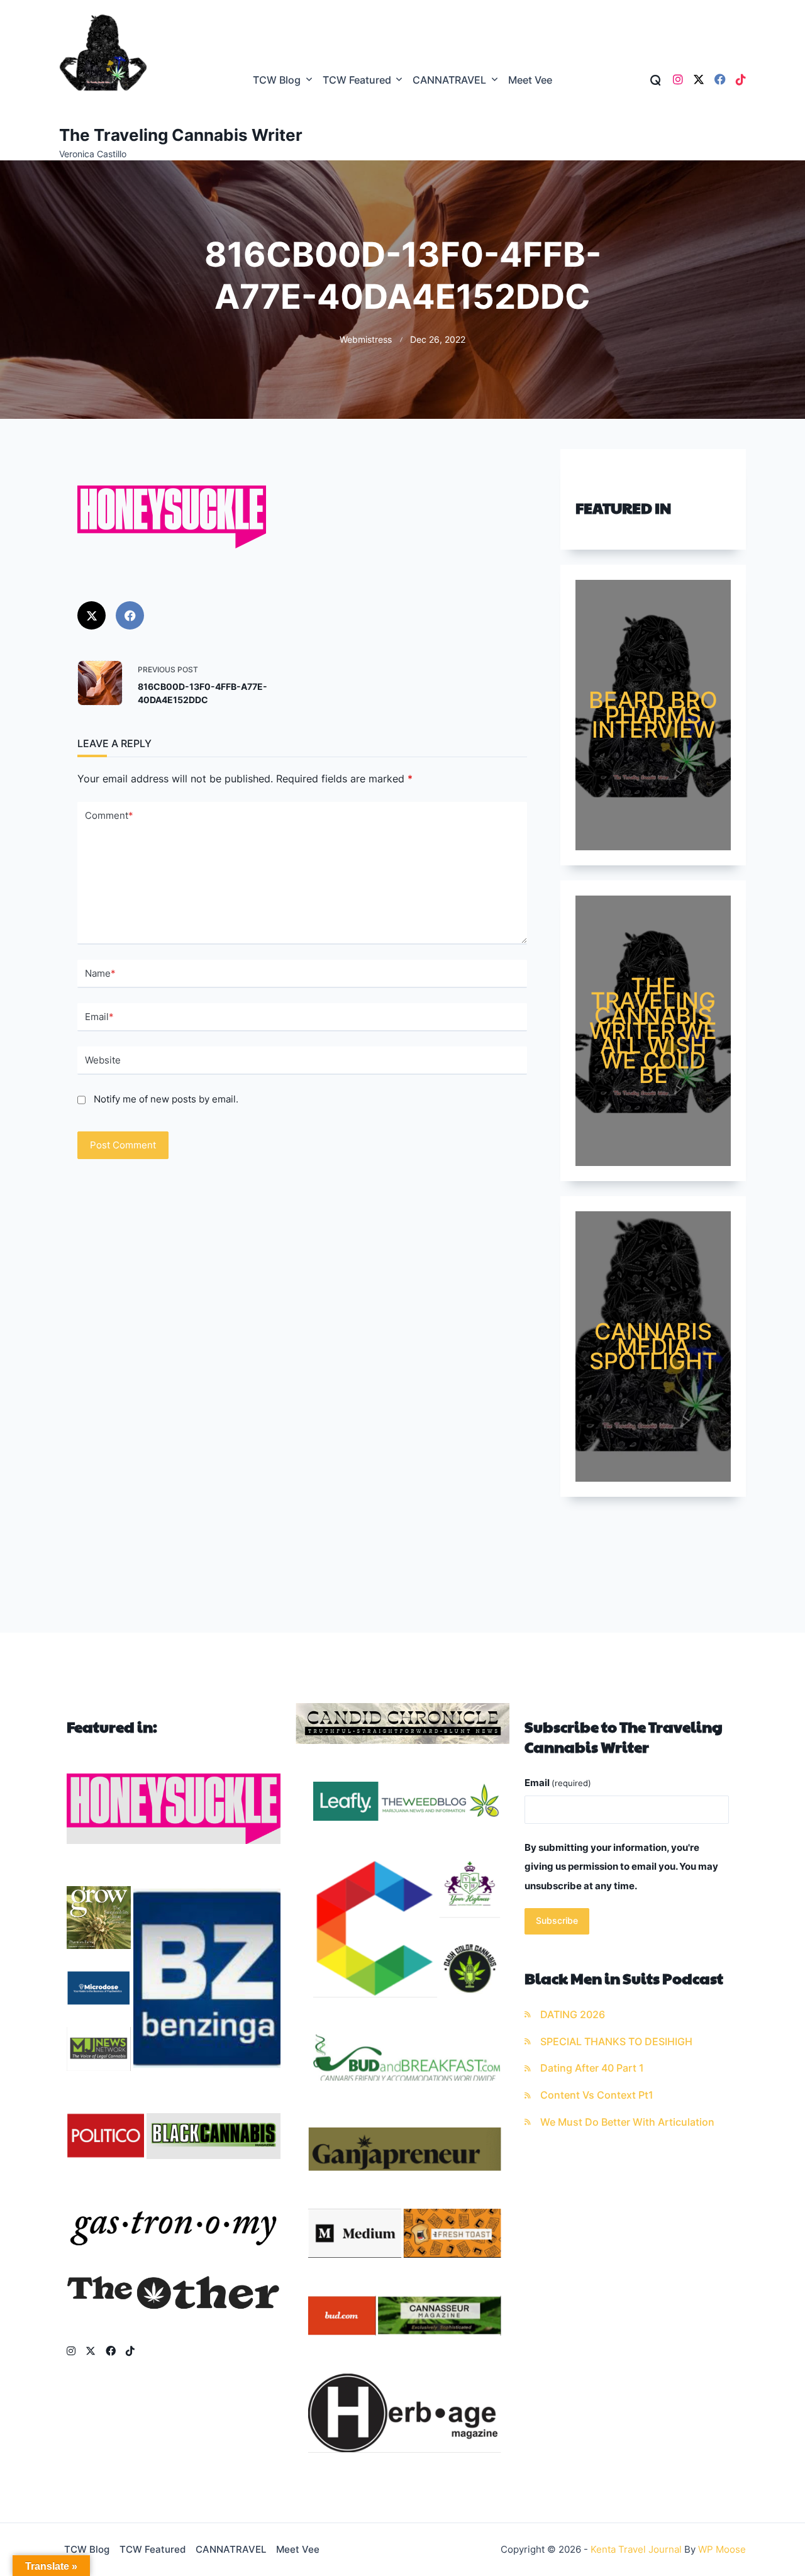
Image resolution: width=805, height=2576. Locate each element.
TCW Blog (277, 80)
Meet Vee (530, 80)
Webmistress (366, 340)
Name (100, 973)
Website (103, 1060)
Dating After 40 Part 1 (592, 2068)
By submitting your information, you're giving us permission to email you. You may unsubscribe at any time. (621, 1867)
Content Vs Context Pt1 (597, 2095)
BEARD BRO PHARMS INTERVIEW (653, 715)
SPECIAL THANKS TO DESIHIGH (616, 2042)
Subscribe (557, 1921)
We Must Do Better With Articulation (627, 2122)
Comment (109, 815)
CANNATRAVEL (449, 80)
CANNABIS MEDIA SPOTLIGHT (653, 1346)
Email (99, 1017)
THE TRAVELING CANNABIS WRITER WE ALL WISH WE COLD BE (653, 1031)
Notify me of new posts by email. (166, 1099)
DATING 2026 (573, 2015)
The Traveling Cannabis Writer (181, 135)
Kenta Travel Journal (636, 2549)
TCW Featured (357, 80)
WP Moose (722, 2549)
